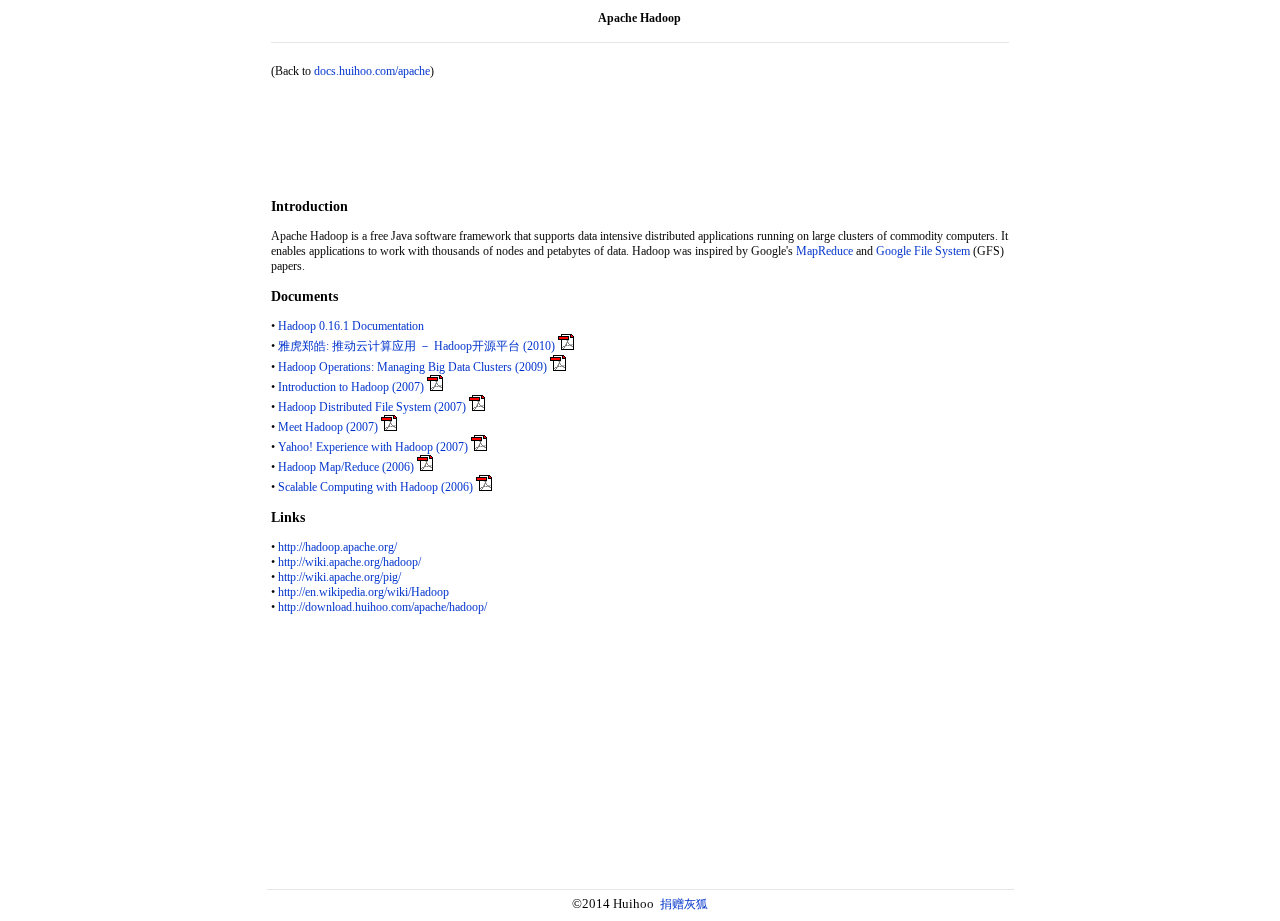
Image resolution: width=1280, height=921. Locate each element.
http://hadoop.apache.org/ (337, 547)
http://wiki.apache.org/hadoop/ (349, 562)
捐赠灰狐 (684, 904)
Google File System (923, 251)
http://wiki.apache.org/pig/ (339, 577)
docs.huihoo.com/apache (372, 71)
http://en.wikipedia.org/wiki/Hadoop (363, 592)
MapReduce (824, 251)
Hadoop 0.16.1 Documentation (351, 326)
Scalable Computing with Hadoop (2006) (375, 487)
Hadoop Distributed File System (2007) (372, 407)
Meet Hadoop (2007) (328, 427)
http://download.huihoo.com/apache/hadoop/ (382, 607)
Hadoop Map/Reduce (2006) (346, 467)
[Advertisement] (640, 139)
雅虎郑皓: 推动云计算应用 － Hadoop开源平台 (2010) (416, 346)
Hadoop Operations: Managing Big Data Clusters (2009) (412, 367)
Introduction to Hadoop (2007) (351, 387)
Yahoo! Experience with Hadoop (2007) (373, 447)
